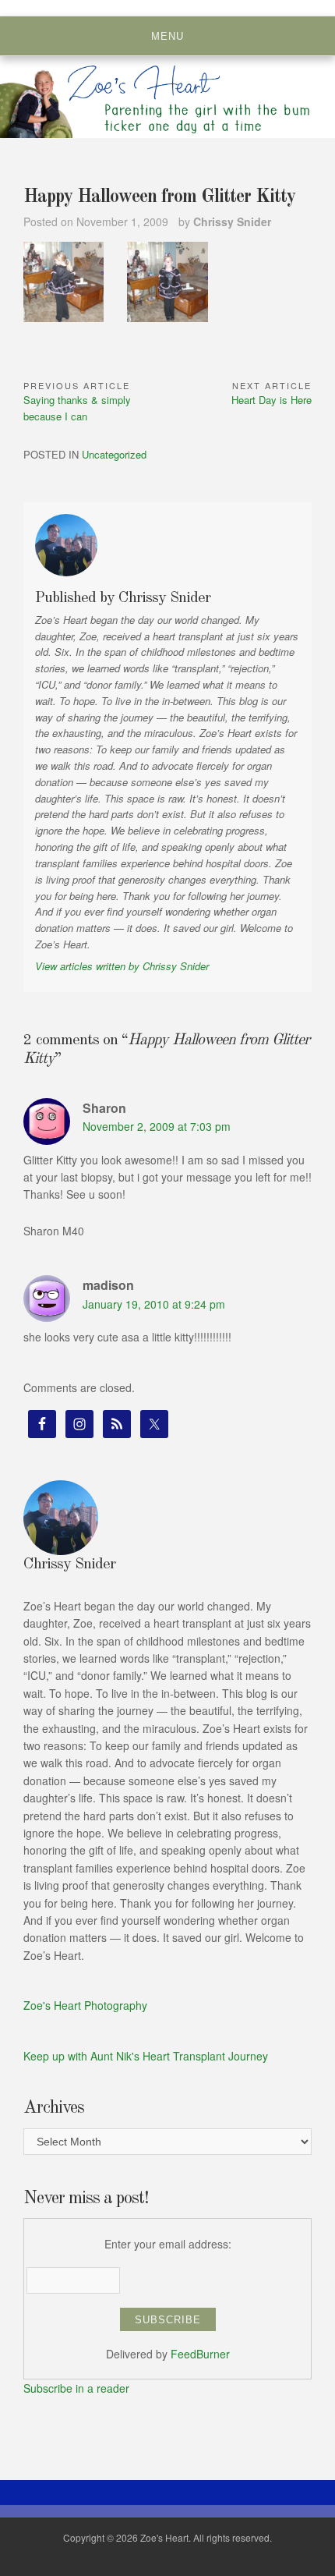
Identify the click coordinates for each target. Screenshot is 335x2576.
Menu (167, 36)
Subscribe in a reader (76, 2388)
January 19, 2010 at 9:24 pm (154, 1304)
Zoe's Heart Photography (85, 2005)
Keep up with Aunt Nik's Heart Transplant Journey (146, 2056)
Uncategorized (114, 454)
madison (108, 1285)
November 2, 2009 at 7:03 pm (157, 1126)
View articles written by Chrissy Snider (122, 966)
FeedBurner (200, 2354)
